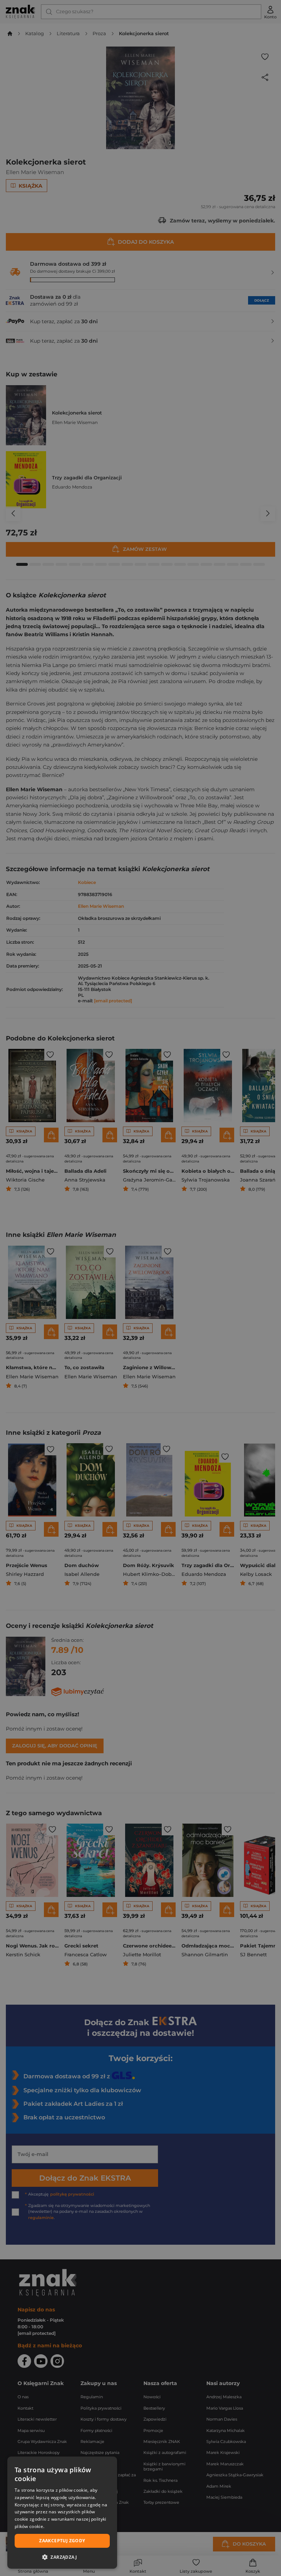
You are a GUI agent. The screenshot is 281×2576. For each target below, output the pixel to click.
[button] (62, 2557)
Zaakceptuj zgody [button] (62, 2541)
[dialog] (62, 2513)
